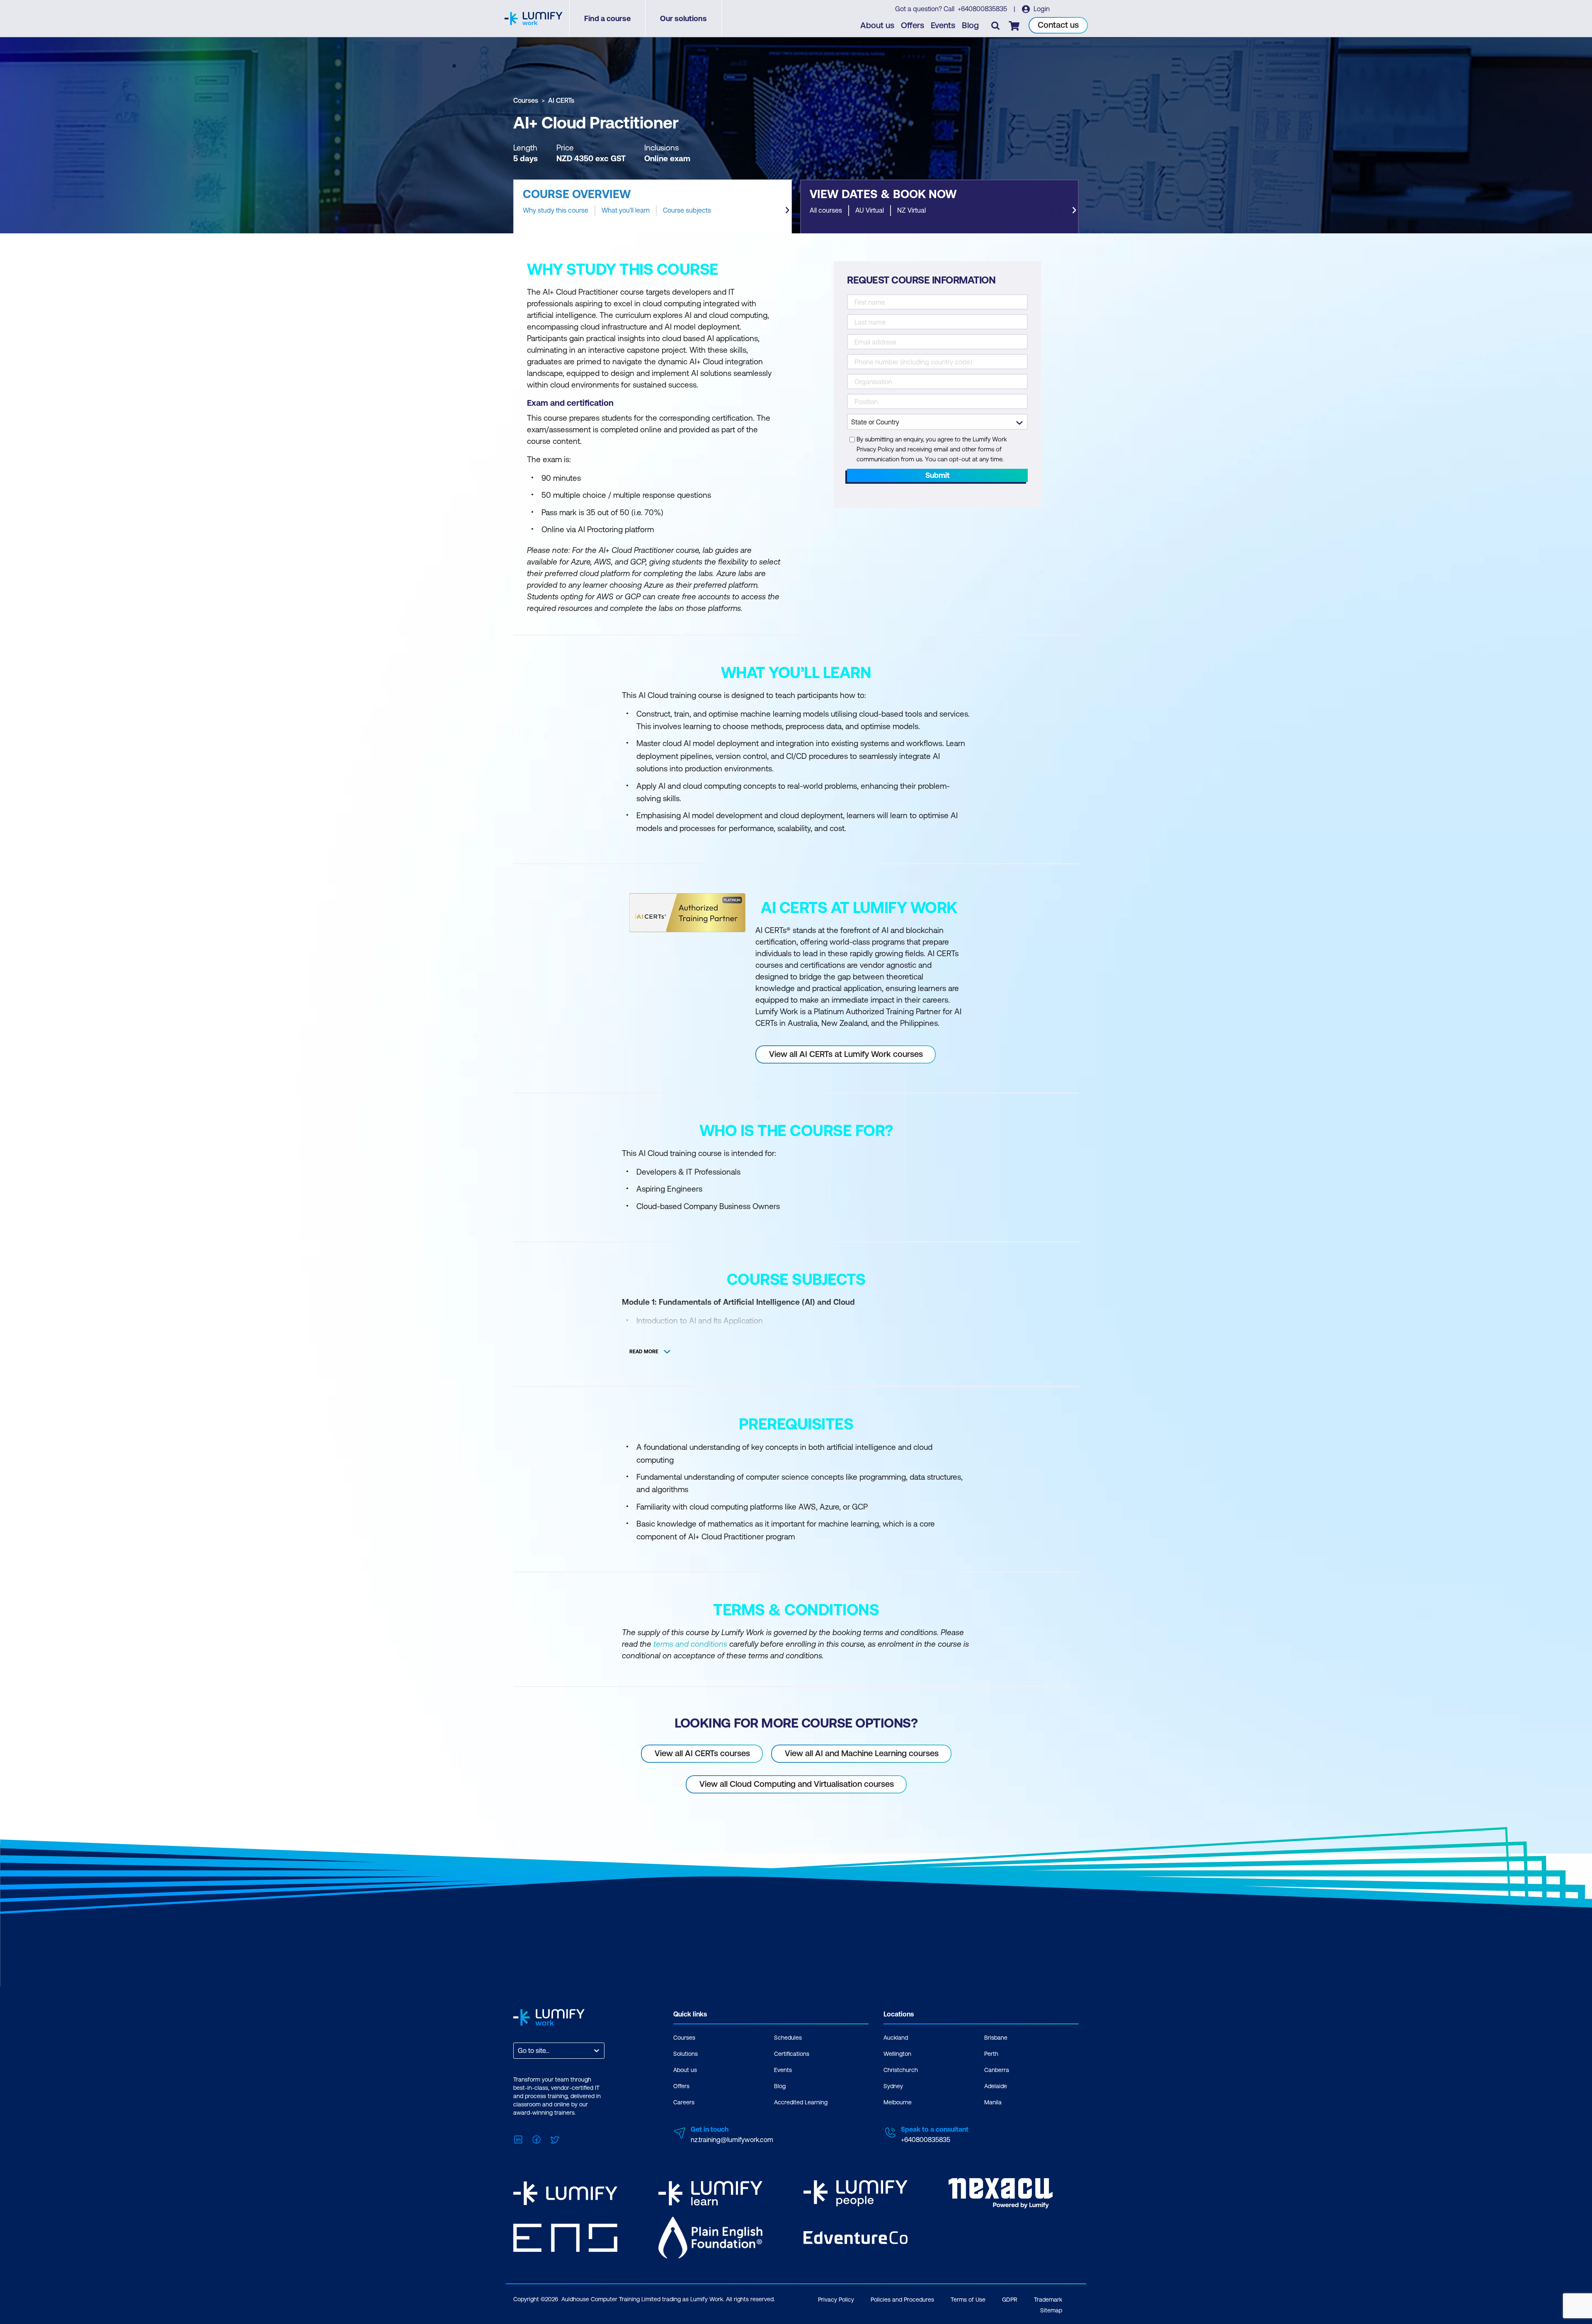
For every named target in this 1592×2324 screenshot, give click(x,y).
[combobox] (519, 2051)
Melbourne (898, 2102)
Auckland (896, 2038)
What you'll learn (626, 210)
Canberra (997, 2070)
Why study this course (556, 210)
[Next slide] (787, 210)
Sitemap (1051, 2310)
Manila (993, 2102)
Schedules (788, 2038)
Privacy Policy (836, 2300)
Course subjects (687, 210)
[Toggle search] (995, 25)
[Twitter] (555, 2139)
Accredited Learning (801, 2102)
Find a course (607, 18)
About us (877, 25)
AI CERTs (561, 100)
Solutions (686, 2054)
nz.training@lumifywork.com (732, 2140)
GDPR (1010, 2300)
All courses (826, 210)
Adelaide (996, 2086)
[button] (653, 206)
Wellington (897, 2054)
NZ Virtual (911, 210)
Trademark (1048, 2300)
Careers (684, 2102)
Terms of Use (968, 2300)
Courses (526, 100)
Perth (991, 2054)
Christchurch (901, 2070)
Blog (970, 25)
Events (943, 25)
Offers (912, 25)
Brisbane (996, 2038)
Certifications (792, 2054)
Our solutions (683, 18)
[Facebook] (536, 2139)
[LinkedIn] (518, 2139)
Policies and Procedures (902, 2300)
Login (1041, 9)
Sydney (893, 2086)
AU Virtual (870, 210)
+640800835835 (983, 9)
